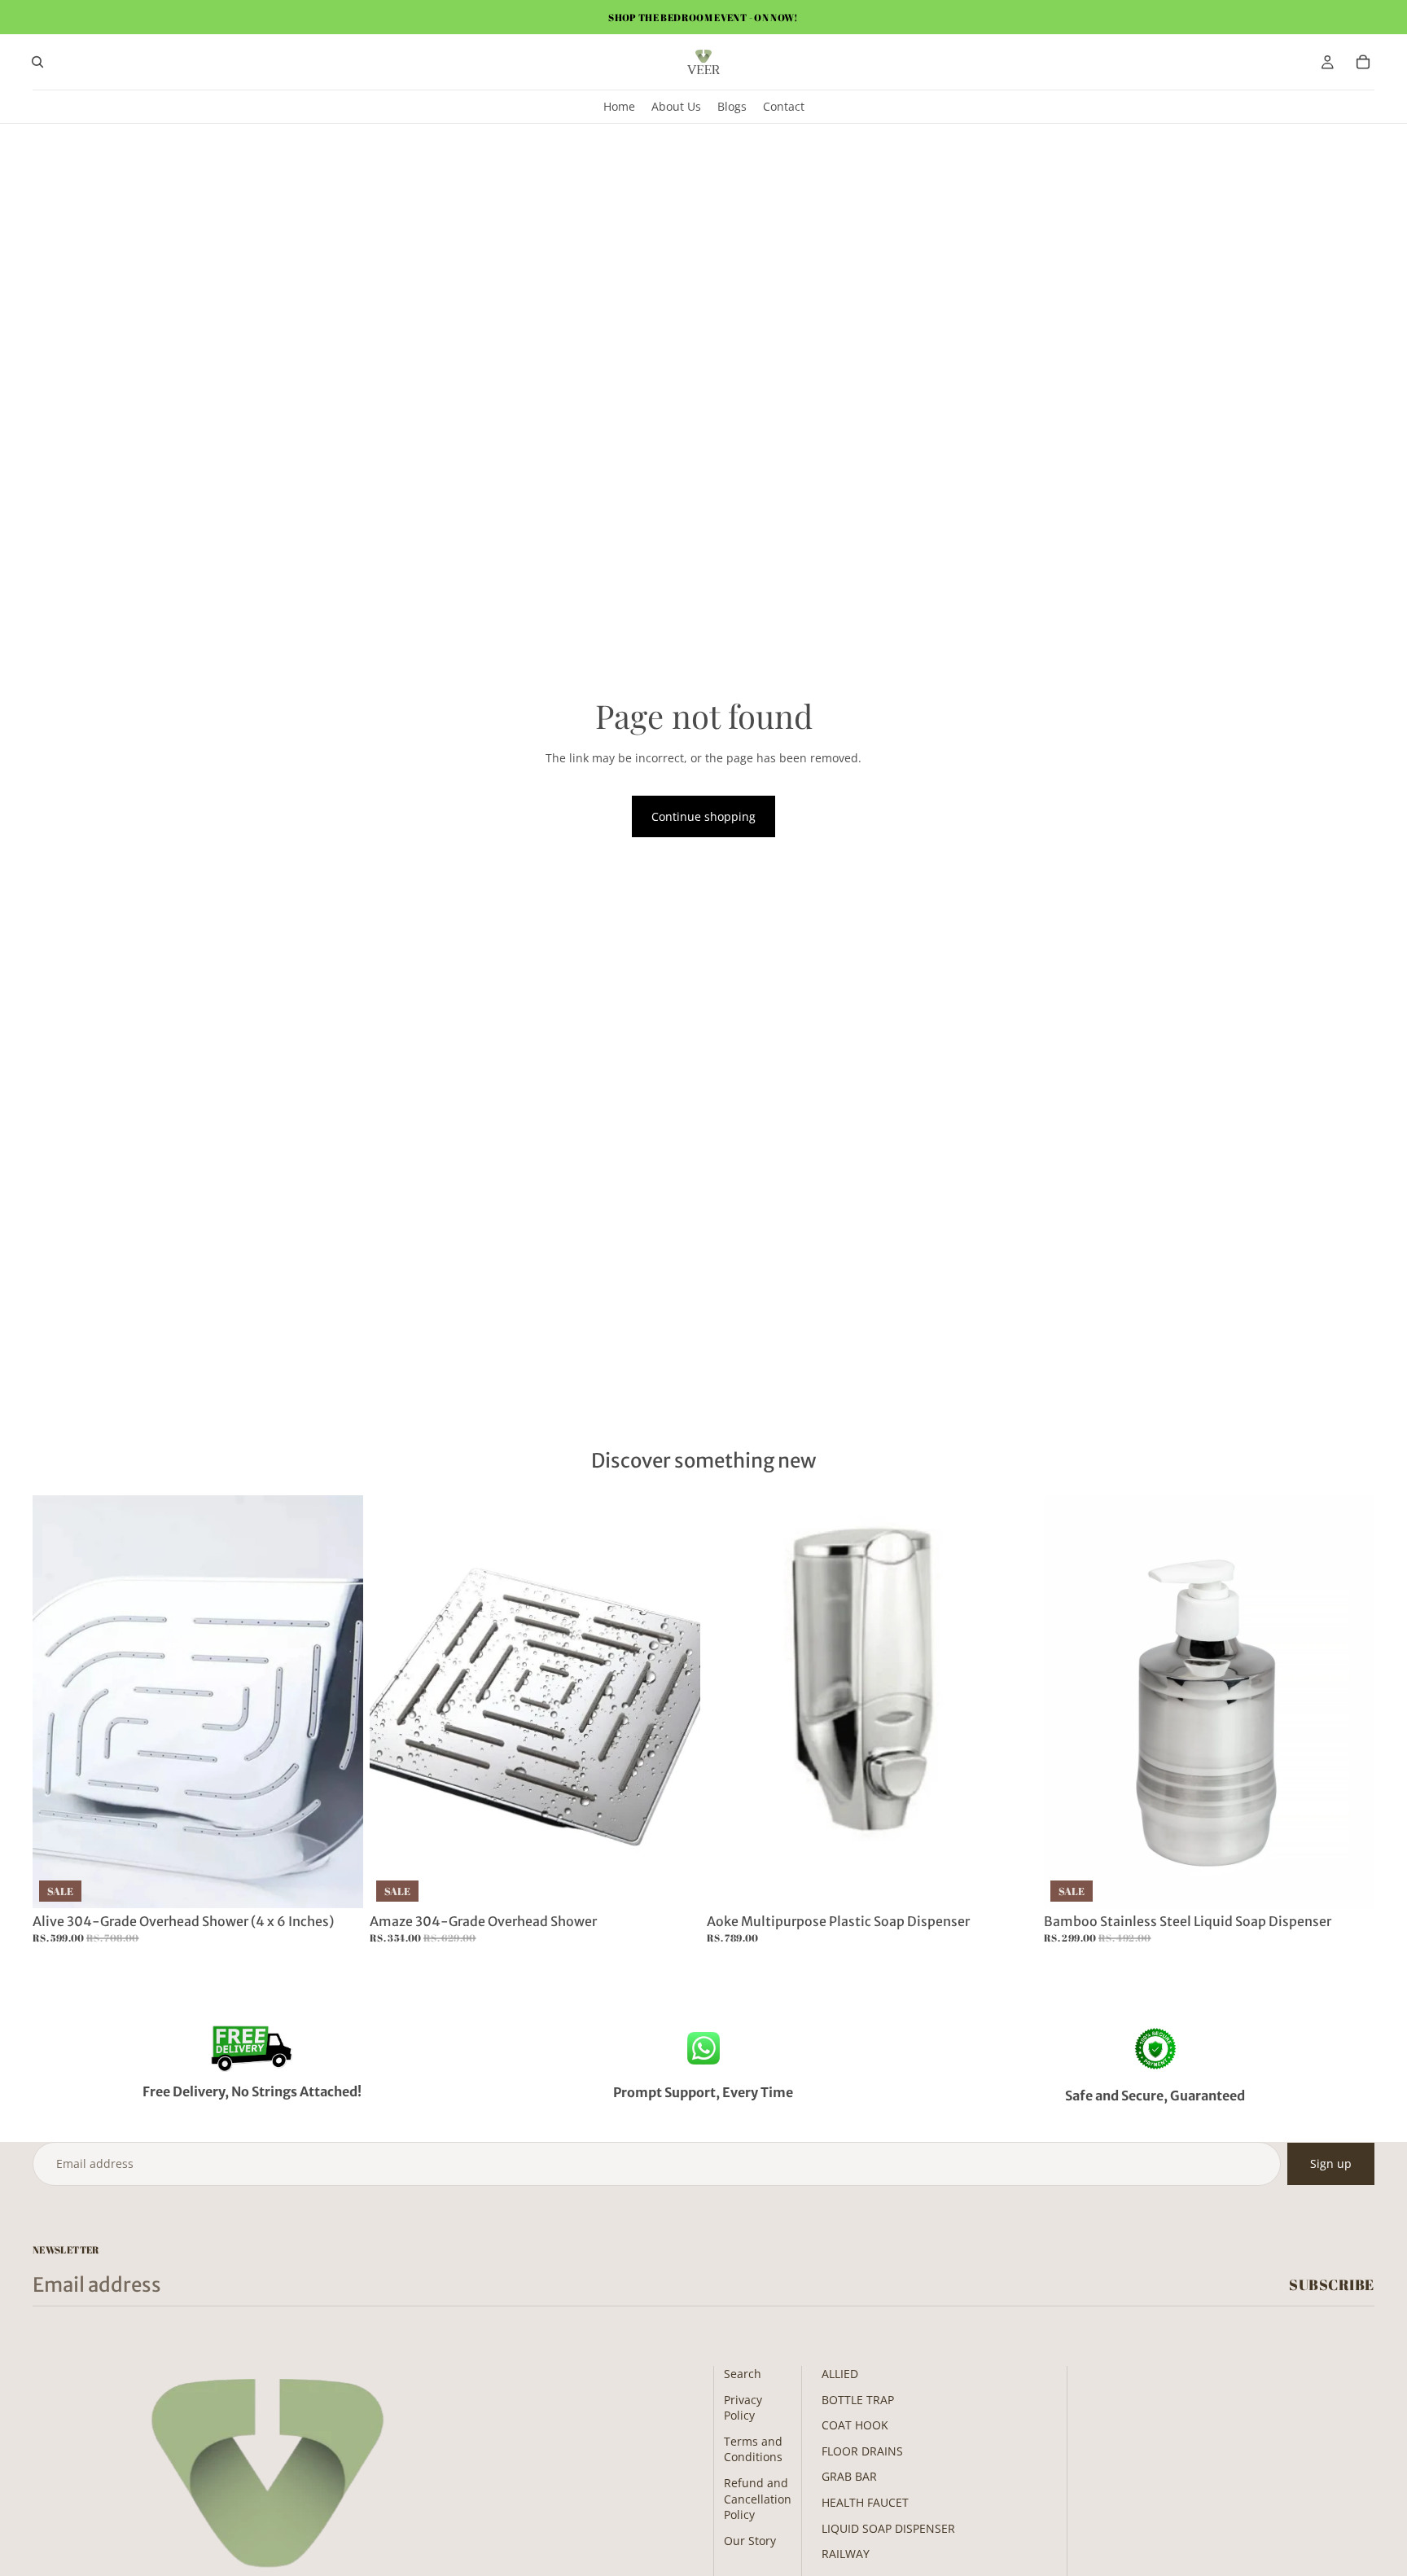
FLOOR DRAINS (862, 2451)
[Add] (338, 1883)
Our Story (750, 2541)
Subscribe (1332, 2284)
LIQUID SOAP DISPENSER (888, 2528)
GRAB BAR (849, 2476)
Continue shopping (703, 816)
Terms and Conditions (753, 2449)
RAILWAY (846, 2554)
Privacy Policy (743, 2408)
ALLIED (840, 2374)
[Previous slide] (57, 1701)
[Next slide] (339, 1701)
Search (743, 2374)
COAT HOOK (855, 2425)
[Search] (37, 62)
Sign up (1331, 2163)
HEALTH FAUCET (865, 2502)
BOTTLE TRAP (858, 2400)
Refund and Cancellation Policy (758, 2499)
